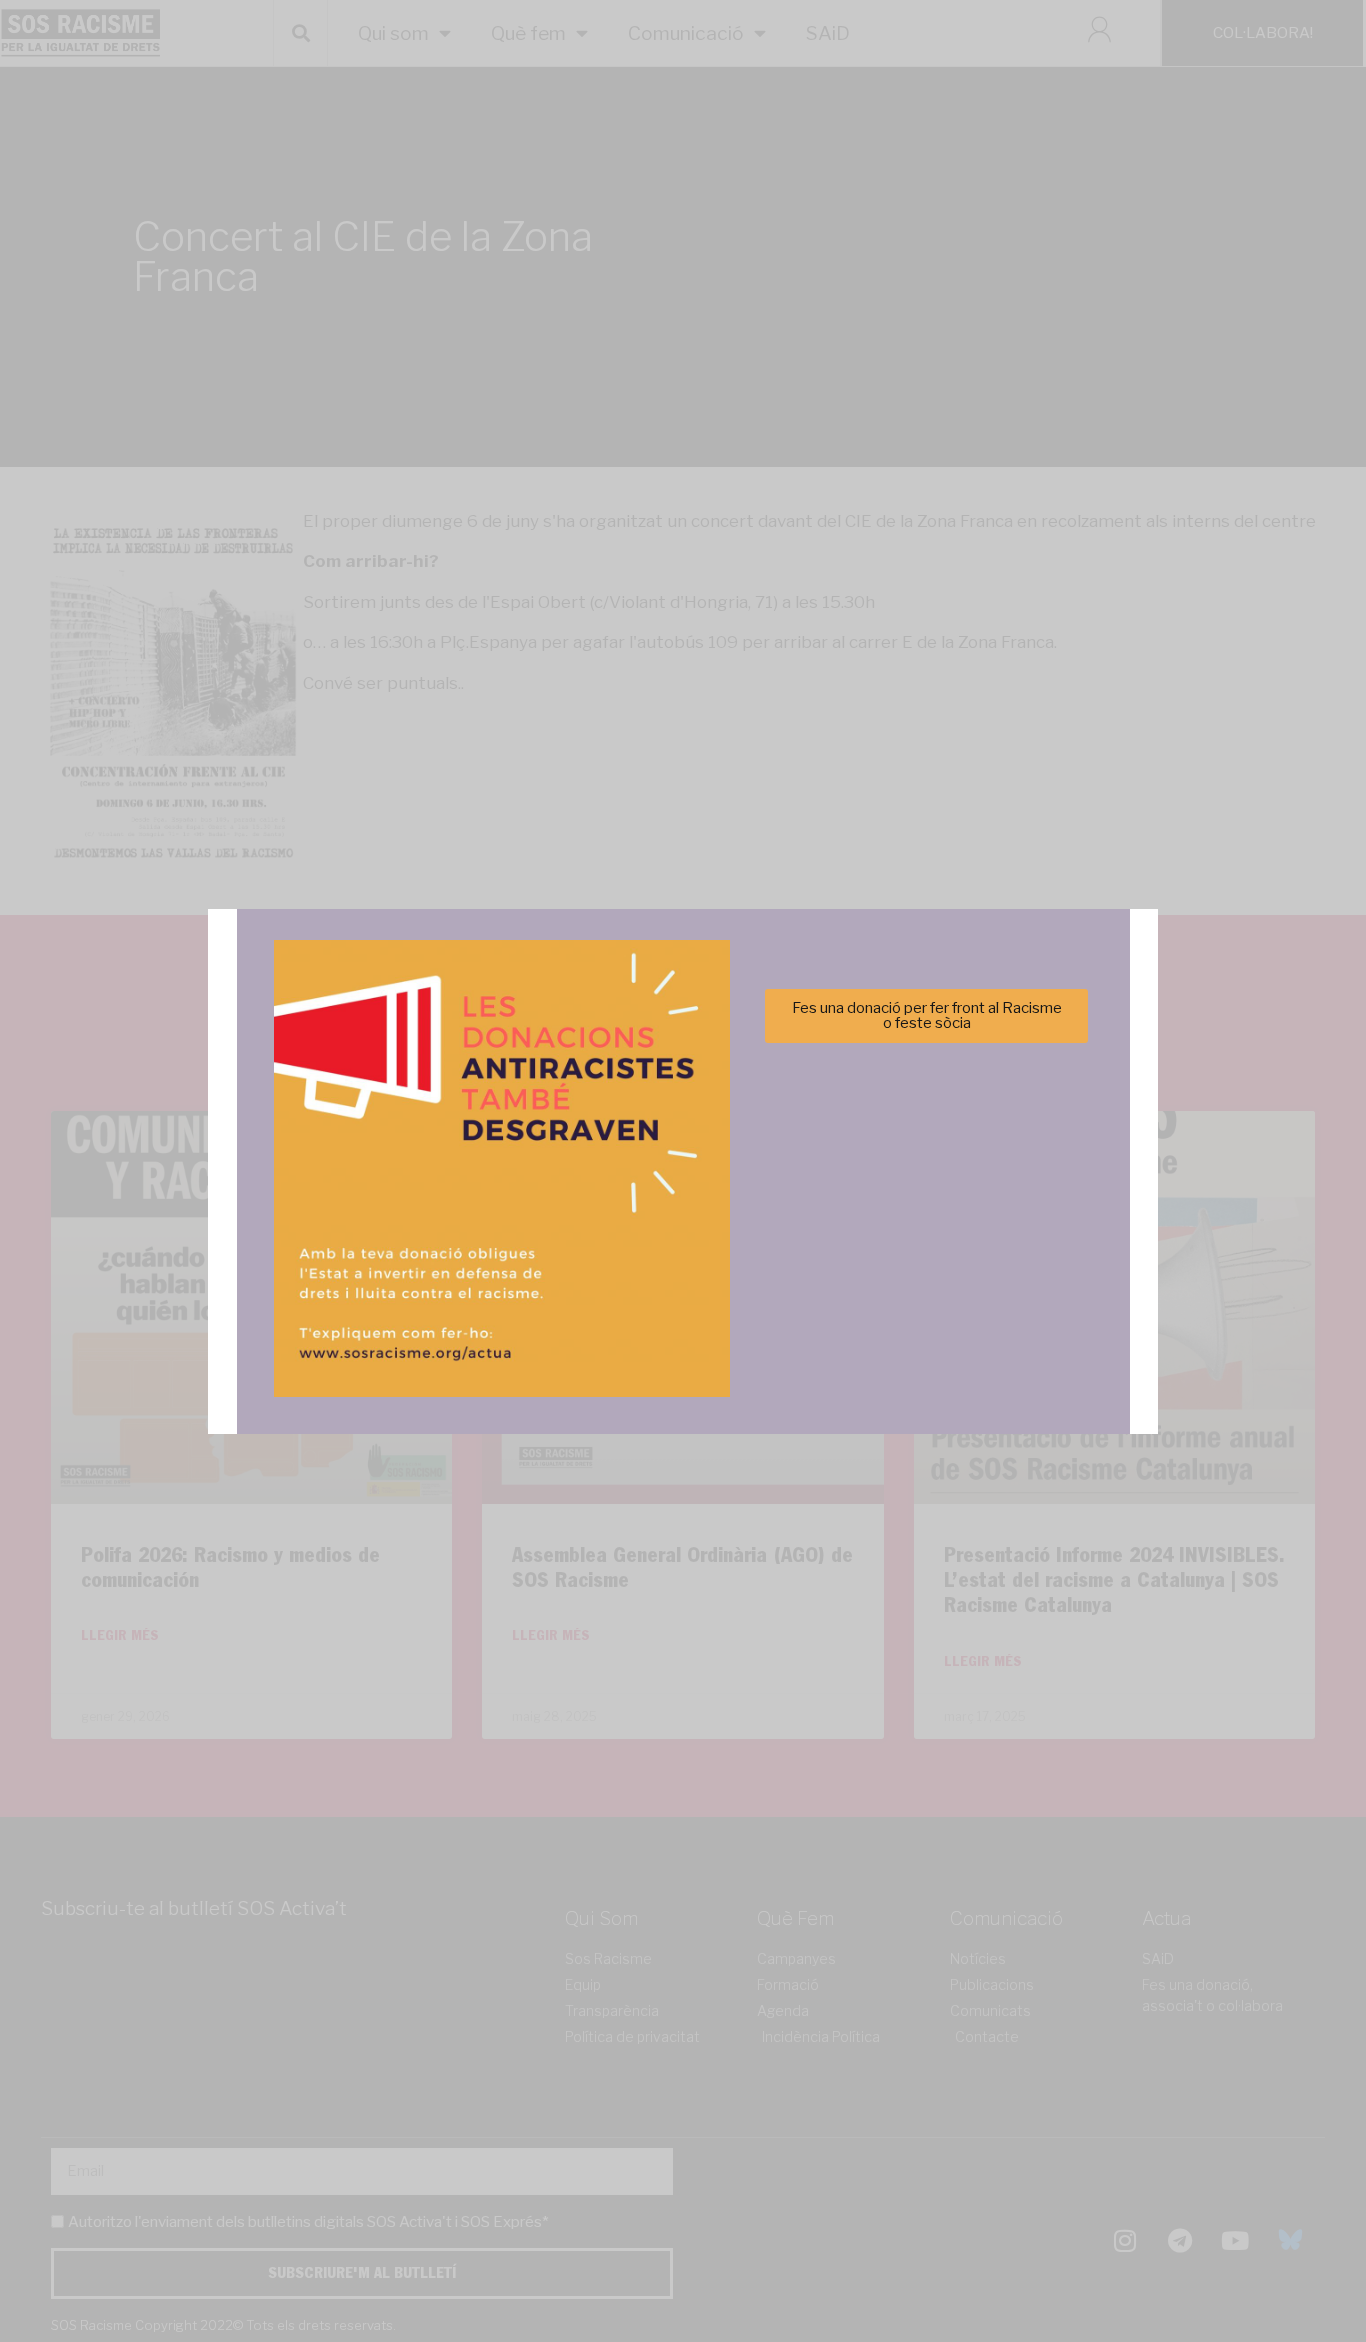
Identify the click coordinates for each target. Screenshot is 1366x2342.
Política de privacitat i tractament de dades (736, 1287)
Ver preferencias (881, 1238)
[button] (966, 1062)
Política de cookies (547, 1287)
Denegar (683, 1238)
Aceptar (484, 1238)
